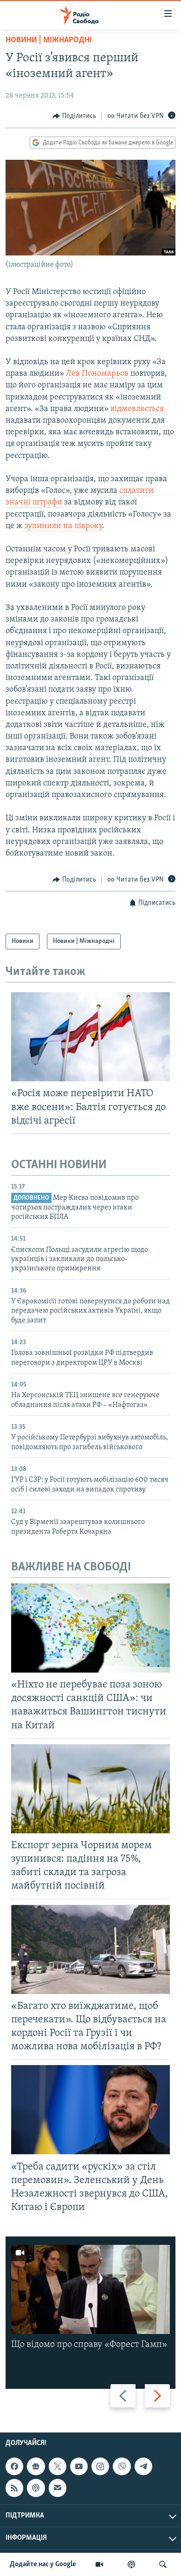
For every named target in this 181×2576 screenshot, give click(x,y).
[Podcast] (36, 2488)
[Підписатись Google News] (36, 2466)
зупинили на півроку (63, 526)
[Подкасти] (131, 2564)
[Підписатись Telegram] (143, 2466)
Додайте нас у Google (43, 2564)
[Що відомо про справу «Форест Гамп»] (90, 2289)
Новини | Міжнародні (49, 40)
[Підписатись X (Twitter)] (58, 2466)
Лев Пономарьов (97, 374)
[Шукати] (163, 2564)
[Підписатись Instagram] (100, 2466)
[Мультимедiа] (99, 2564)
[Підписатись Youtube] (79, 2466)
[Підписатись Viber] (122, 2466)
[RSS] (14, 2488)
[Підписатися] (58, 2488)
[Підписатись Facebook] (14, 2466)
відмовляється (137, 409)
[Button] (74, 116)
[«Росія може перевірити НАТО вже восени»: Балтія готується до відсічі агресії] (90, 1037)
